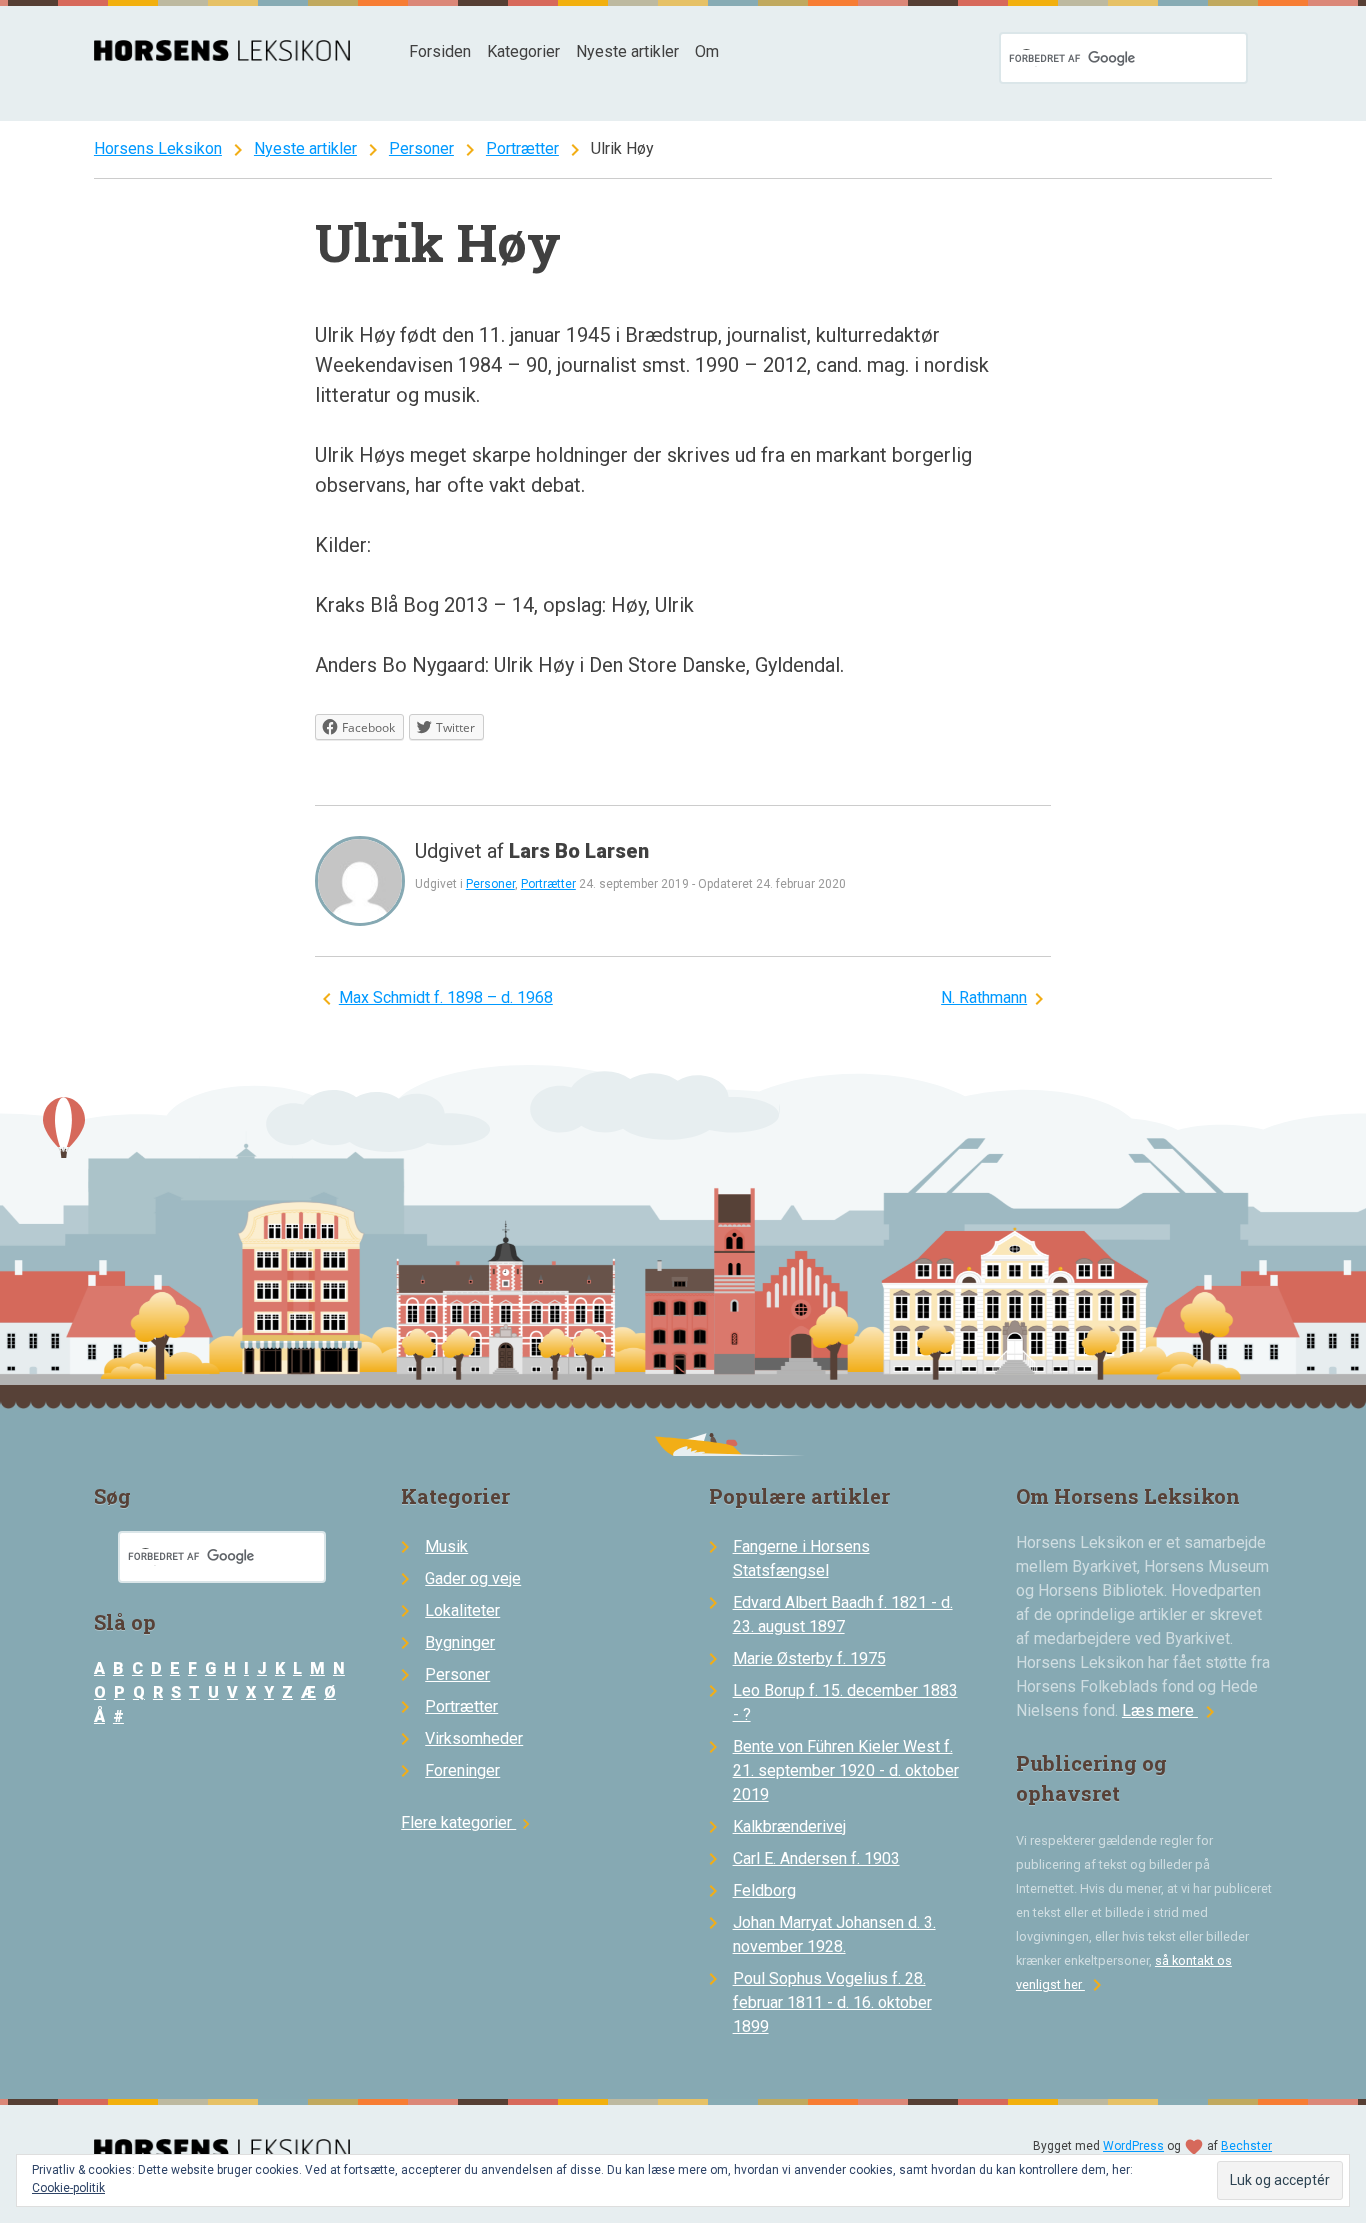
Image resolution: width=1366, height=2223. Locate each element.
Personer (421, 148)
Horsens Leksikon (158, 148)
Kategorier (523, 51)
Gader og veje (473, 1578)
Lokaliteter (462, 1610)
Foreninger (462, 1770)
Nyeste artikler (627, 51)
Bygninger (460, 1642)
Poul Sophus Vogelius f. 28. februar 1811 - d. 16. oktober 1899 (832, 2002)
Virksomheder (474, 1738)
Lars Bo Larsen (579, 851)
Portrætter (522, 148)
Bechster (1246, 2146)
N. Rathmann (984, 997)
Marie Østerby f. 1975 (809, 1658)
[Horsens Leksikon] (222, 55)
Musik (446, 1546)
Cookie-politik (68, 2188)
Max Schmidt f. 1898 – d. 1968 (446, 997)
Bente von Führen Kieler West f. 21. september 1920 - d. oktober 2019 (846, 1770)
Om (707, 51)
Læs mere (1172, 1710)
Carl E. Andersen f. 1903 (816, 1858)
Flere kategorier (468, 1822)
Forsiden (440, 51)
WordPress (1133, 2146)
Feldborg (764, 1890)
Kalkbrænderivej (789, 1826)
